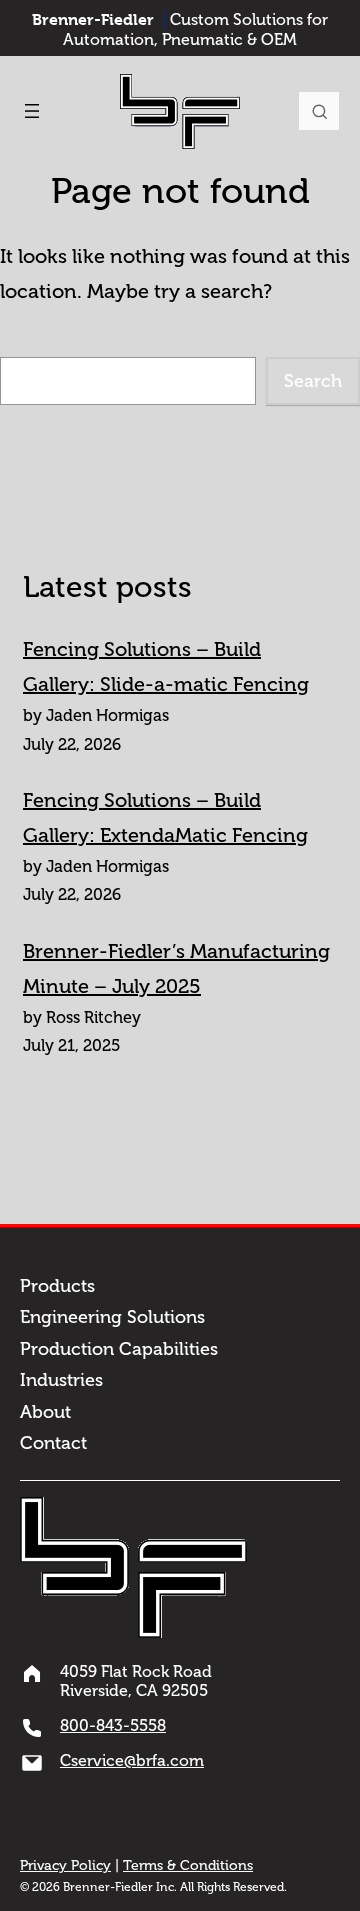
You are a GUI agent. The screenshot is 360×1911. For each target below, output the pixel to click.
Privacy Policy (65, 1865)
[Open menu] (32, 111)
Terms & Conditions (188, 1865)
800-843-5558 (113, 1725)
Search (319, 111)
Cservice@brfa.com (132, 1760)
